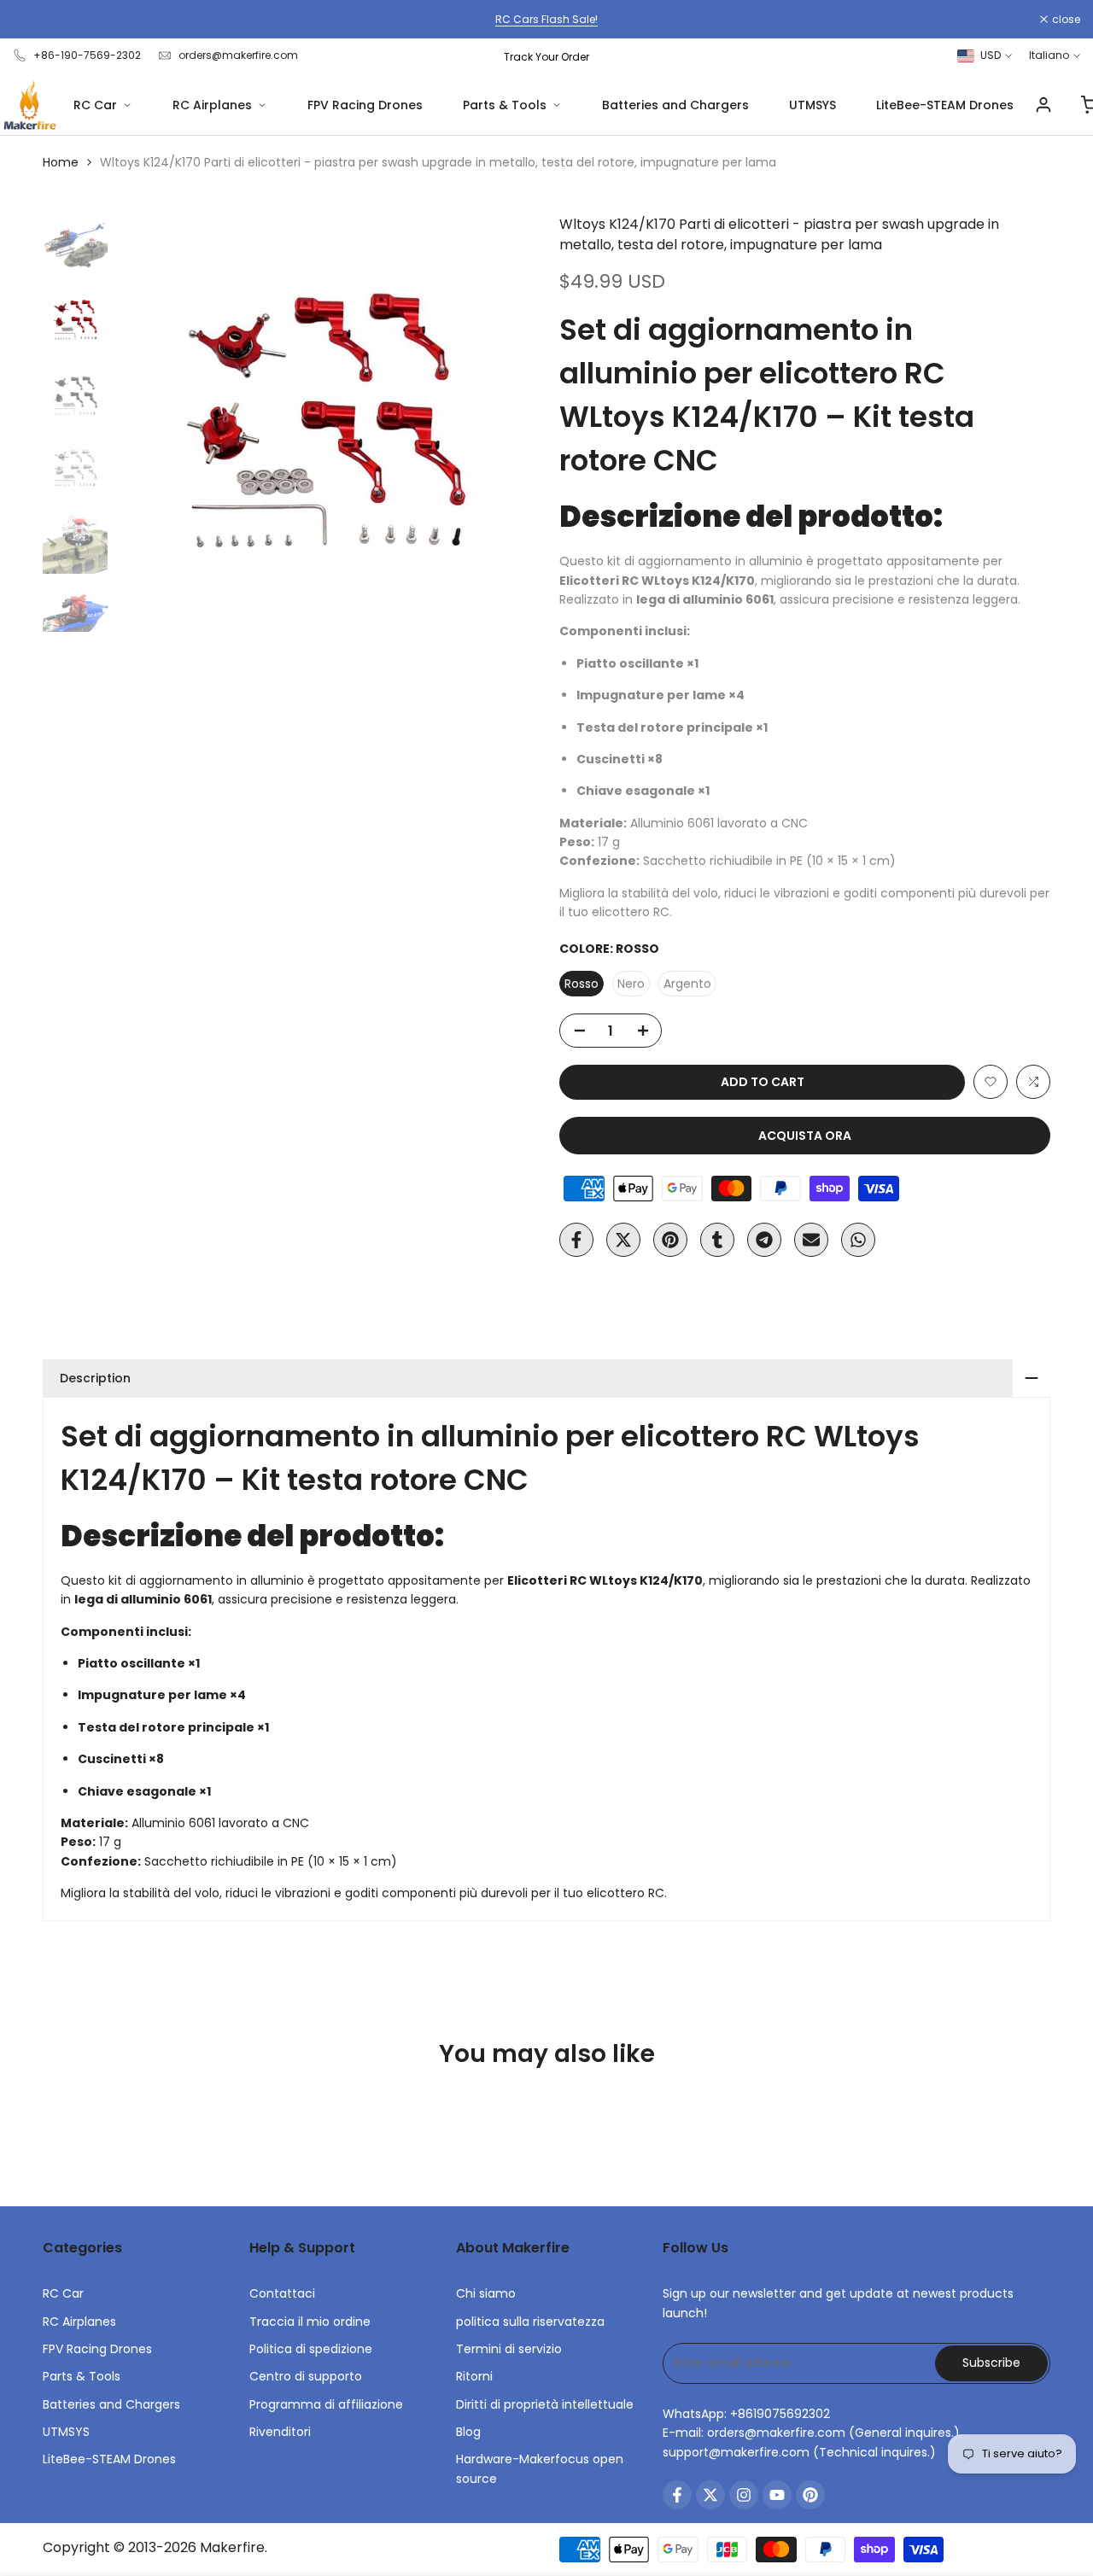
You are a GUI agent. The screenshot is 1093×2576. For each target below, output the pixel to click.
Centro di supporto (306, 2376)
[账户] (1043, 105)
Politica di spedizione (311, 2349)
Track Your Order (546, 57)
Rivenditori (280, 2432)
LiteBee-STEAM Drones (945, 105)
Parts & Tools (505, 105)
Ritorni (474, 2376)
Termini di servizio (509, 2349)
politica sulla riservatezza (530, 2322)
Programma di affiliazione (326, 2404)
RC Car (95, 105)
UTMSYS (812, 105)
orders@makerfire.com (238, 55)
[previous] (150, 423)
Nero (631, 984)
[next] (500, 423)
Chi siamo (486, 2293)
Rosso (582, 984)
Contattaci (282, 2293)
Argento (687, 984)
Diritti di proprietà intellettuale (545, 2404)
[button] (991, 1082)
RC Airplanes (212, 105)
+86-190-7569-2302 (87, 55)
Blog (468, 2432)
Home (61, 162)
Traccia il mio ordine (310, 2322)
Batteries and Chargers (675, 105)
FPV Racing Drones (365, 105)
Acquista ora (805, 1136)
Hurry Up (700, 19)
